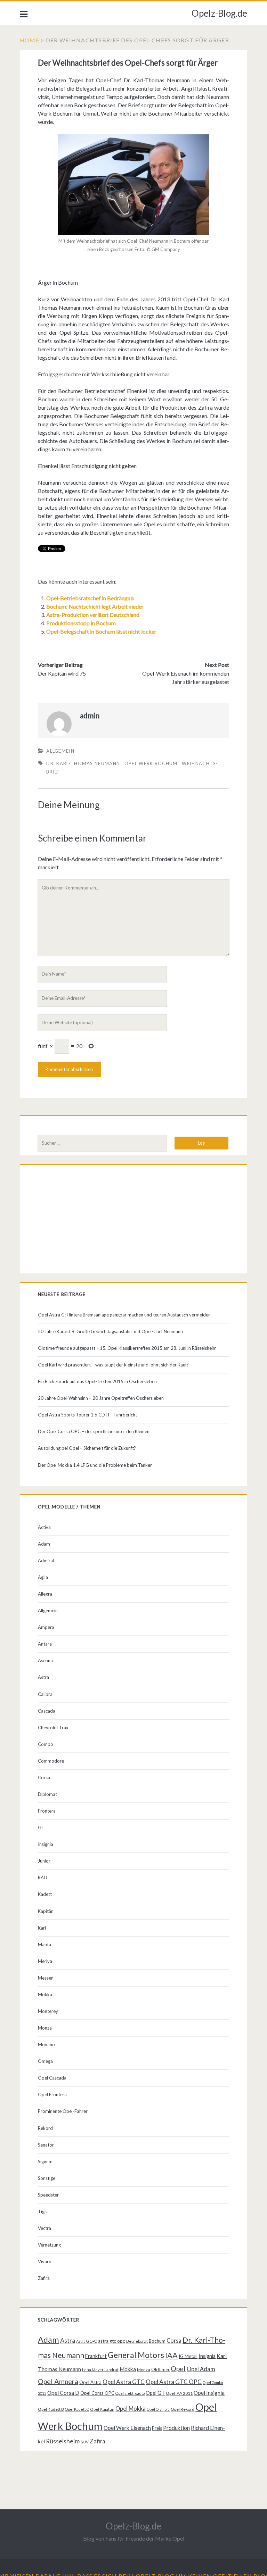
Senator (46, 2145)
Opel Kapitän (102, 2409)
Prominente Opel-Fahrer (63, 2111)
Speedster (48, 2195)
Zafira (44, 2278)
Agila (43, 1577)
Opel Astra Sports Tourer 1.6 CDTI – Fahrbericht (87, 1415)
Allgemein (60, 751)
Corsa (44, 1778)
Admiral (46, 1561)
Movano (46, 2044)
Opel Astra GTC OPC (174, 2382)
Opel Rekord (183, 2409)
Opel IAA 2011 (179, 2393)
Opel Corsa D (63, 2393)
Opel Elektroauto (130, 2393)
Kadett (45, 1894)
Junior (44, 1861)
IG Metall (188, 2356)
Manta (44, 1944)
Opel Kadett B (51, 2409)
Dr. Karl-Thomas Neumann (83, 763)
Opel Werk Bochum (151, 763)
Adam (44, 1544)
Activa (44, 1527)
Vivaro (45, 2261)
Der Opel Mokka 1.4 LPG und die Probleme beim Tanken (95, 1465)
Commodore (51, 1761)
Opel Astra (90, 2382)
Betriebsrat (137, 2341)
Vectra (44, 2228)
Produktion (176, 2428)
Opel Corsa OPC (97, 2393)
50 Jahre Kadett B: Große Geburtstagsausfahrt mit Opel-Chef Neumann (110, 1331)
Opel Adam (201, 2369)
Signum (45, 2161)
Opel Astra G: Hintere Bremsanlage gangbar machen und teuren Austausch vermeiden (124, 1315)
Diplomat (47, 1794)
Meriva (45, 1961)
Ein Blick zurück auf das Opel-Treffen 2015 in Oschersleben (97, 1381)
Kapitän (46, 1911)
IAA (171, 2355)
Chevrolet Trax (53, 1728)
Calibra (45, 1694)
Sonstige (47, 2178)
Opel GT (155, 2393)
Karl (42, 1928)
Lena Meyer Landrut (100, 2370)
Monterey (48, 2011)
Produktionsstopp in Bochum (81, 623)
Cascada (47, 1711)
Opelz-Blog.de (219, 13)
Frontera (47, 1811)
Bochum (157, 2341)
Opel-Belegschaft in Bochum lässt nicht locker (101, 631)
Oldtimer (160, 2369)
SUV (85, 2442)
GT (41, 1828)
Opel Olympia (158, 2409)
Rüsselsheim (63, 2441)
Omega (45, 2061)
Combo (46, 1744)
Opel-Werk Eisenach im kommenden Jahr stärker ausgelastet (186, 678)
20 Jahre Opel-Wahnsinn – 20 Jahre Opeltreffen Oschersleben (101, 1398)
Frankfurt (96, 2356)
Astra (43, 1677)
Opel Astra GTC (124, 2382)
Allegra (45, 1594)
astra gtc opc (112, 2341)
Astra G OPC (87, 2341)
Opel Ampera (58, 2381)
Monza (45, 2028)
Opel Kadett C (77, 2409)
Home (30, 40)
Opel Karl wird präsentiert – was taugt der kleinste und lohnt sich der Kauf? (113, 1365)
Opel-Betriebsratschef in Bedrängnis (90, 598)
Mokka (45, 1994)
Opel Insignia (209, 2393)
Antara (45, 1644)
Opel (178, 2368)
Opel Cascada (52, 2078)
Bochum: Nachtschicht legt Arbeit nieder (95, 606)
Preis (157, 2428)
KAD (43, 1877)
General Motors (136, 2355)
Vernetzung (49, 2245)
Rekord (45, 2128)
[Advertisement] (133, 1221)
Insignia (46, 1844)
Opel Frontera (52, 2094)
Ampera (46, 1627)
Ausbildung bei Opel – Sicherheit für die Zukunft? (87, 1448)
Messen (46, 1978)
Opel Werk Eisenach (127, 2428)
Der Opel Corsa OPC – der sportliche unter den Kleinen (94, 1431)
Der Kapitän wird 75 (62, 673)
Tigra (43, 2211)
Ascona (45, 1661)
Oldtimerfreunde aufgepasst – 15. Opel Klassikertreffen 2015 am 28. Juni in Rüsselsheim (127, 1348)
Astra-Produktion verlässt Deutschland (93, 615)
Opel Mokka (131, 2408)
